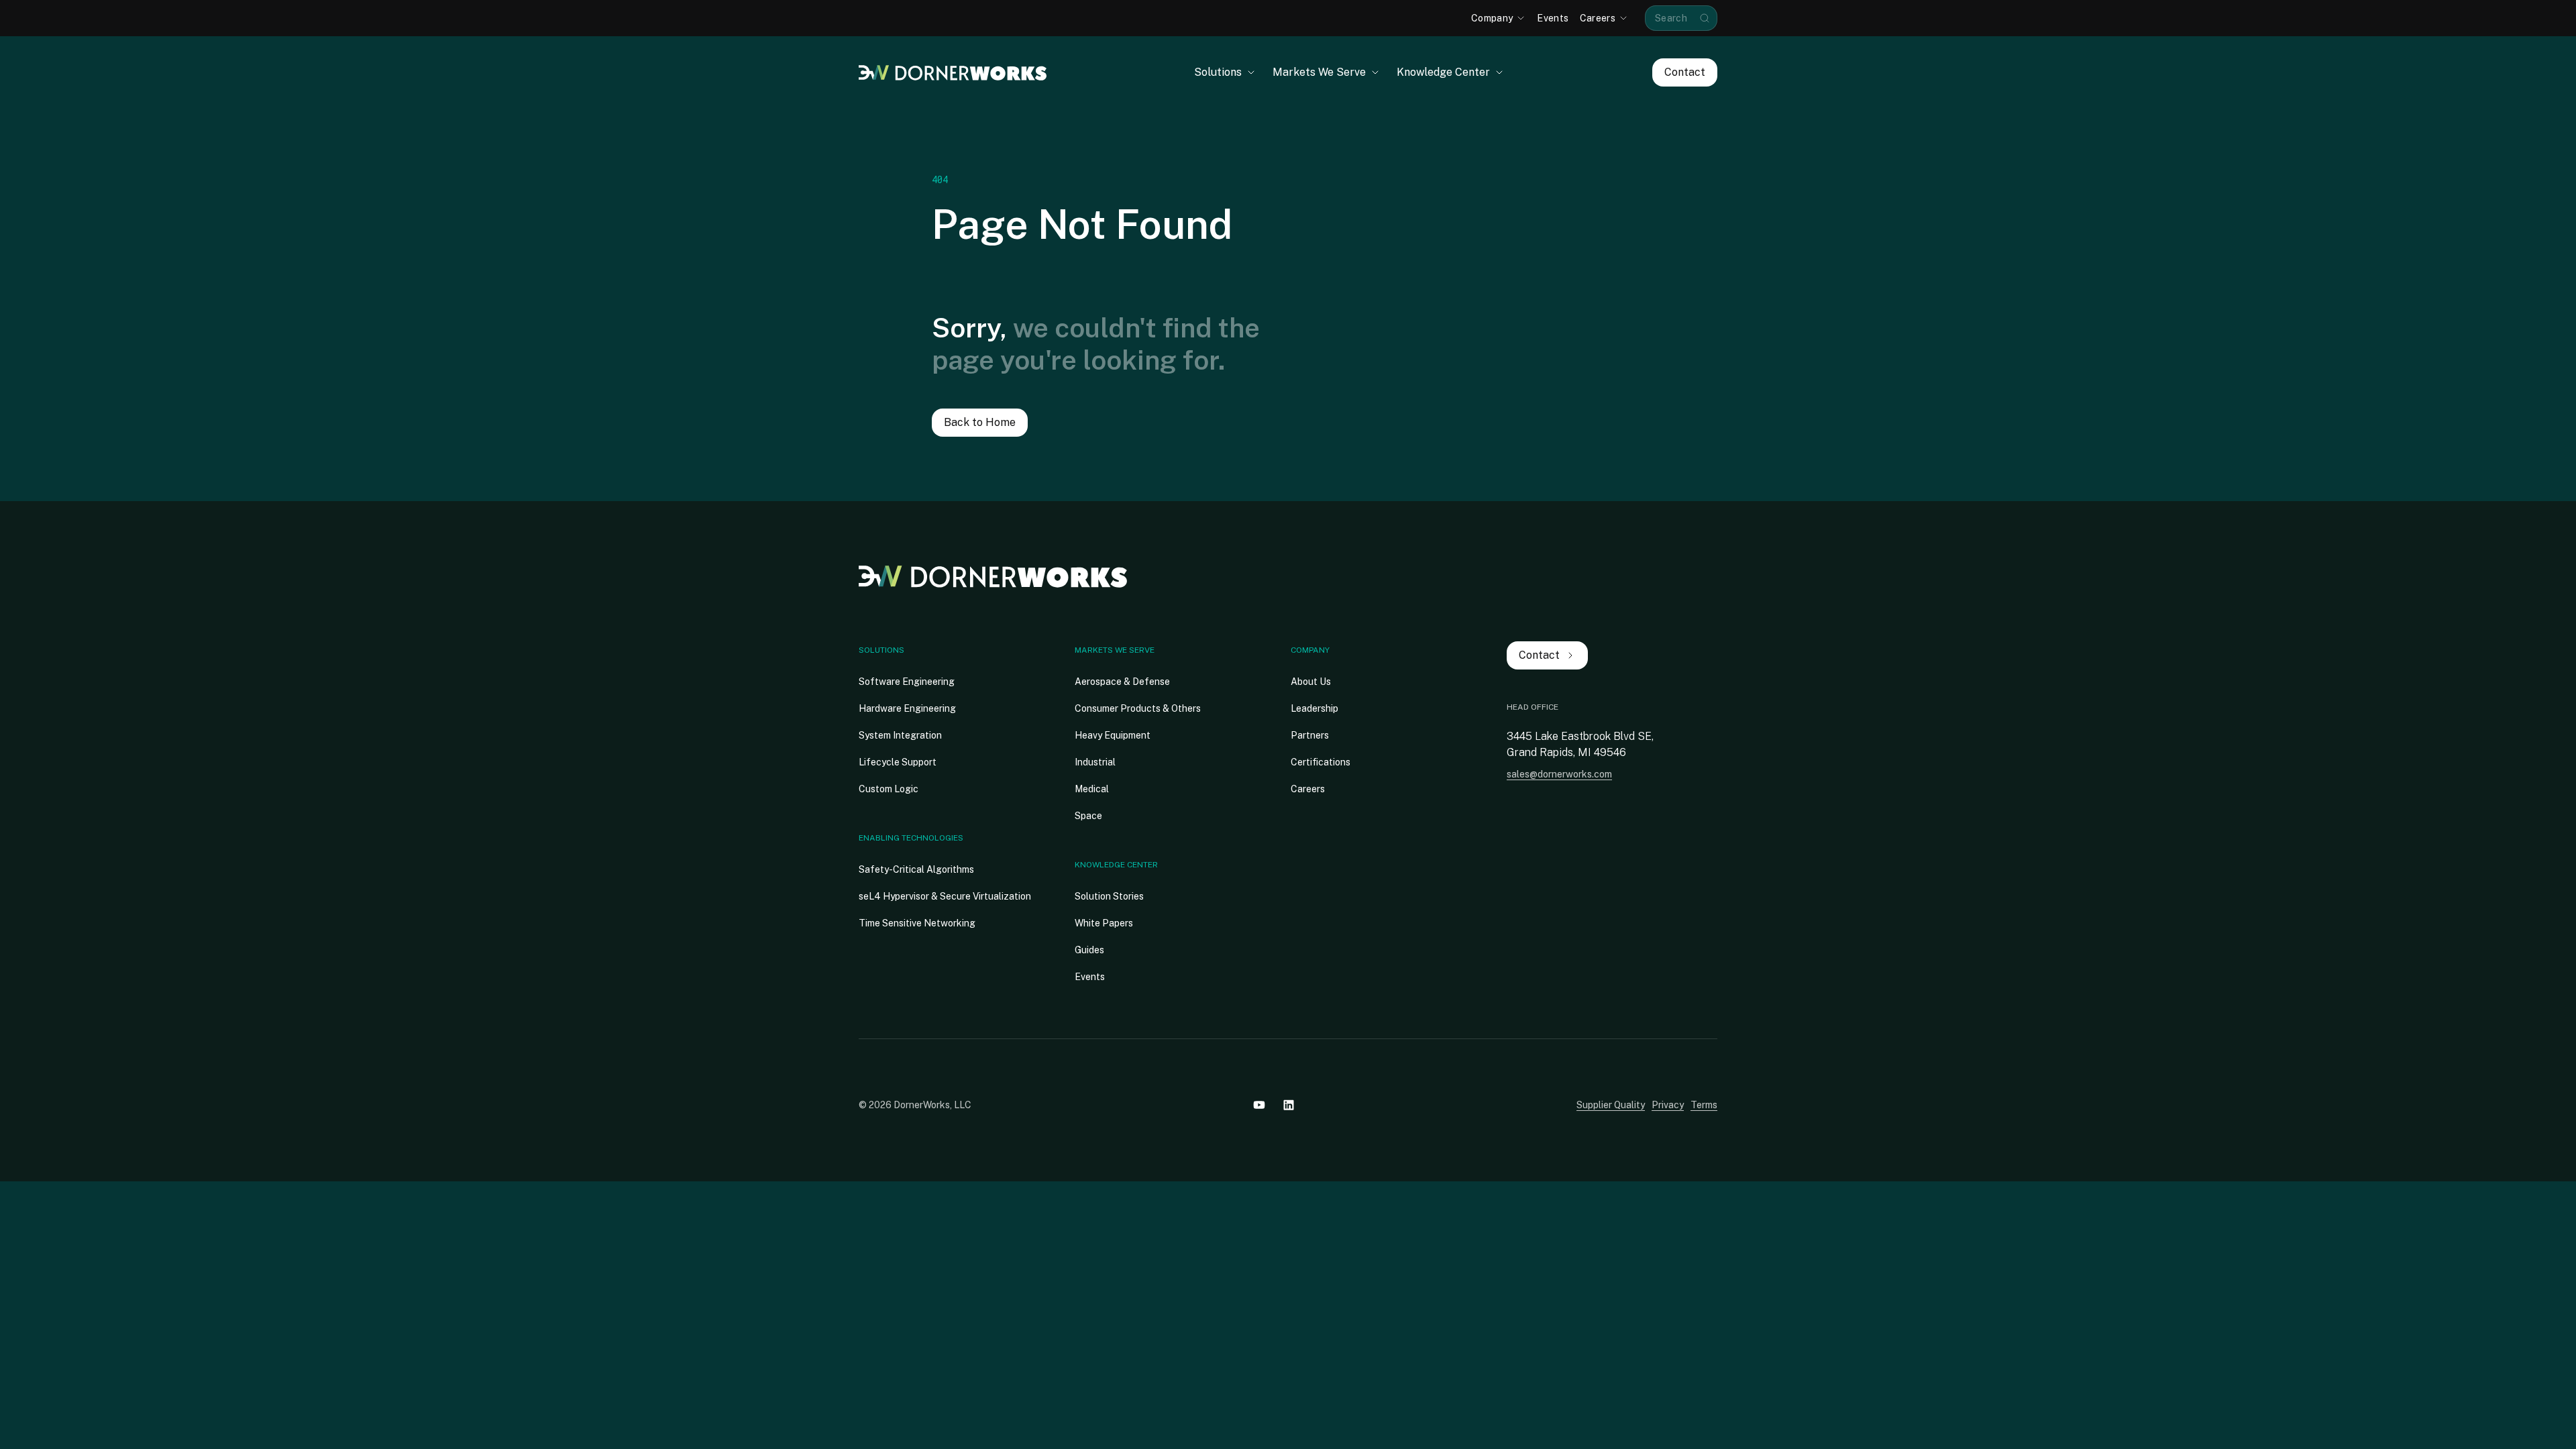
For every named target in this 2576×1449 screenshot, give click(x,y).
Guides (1089, 950)
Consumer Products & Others (1138, 708)
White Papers (1104, 923)
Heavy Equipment (1113, 735)
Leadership (1314, 708)
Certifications (1321, 762)
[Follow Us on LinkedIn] (1289, 1105)
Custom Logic (889, 789)
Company (1310, 650)
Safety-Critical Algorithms (916, 869)
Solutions (881, 650)
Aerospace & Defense (1122, 682)
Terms (1704, 1105)
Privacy (1668, 1105)
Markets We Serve (1115, 650)
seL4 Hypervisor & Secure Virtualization (945, 896)
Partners (1310, 735)
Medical (1092, 789)
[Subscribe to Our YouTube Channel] (1259, 1105)
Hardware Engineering (907, 708)
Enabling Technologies (911, 838)
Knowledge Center (1116, 865)
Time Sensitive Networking (917, 923)
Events (1090, 977)
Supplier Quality (1611, 1105)
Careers (1308, 789)
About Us (1311, 682)
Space (1088, 816)
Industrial (1095, 762)
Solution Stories (1109, 896)
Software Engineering (907, 682)
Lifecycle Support (898, 762)
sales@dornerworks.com (1559, 774)
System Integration (900, 735)
